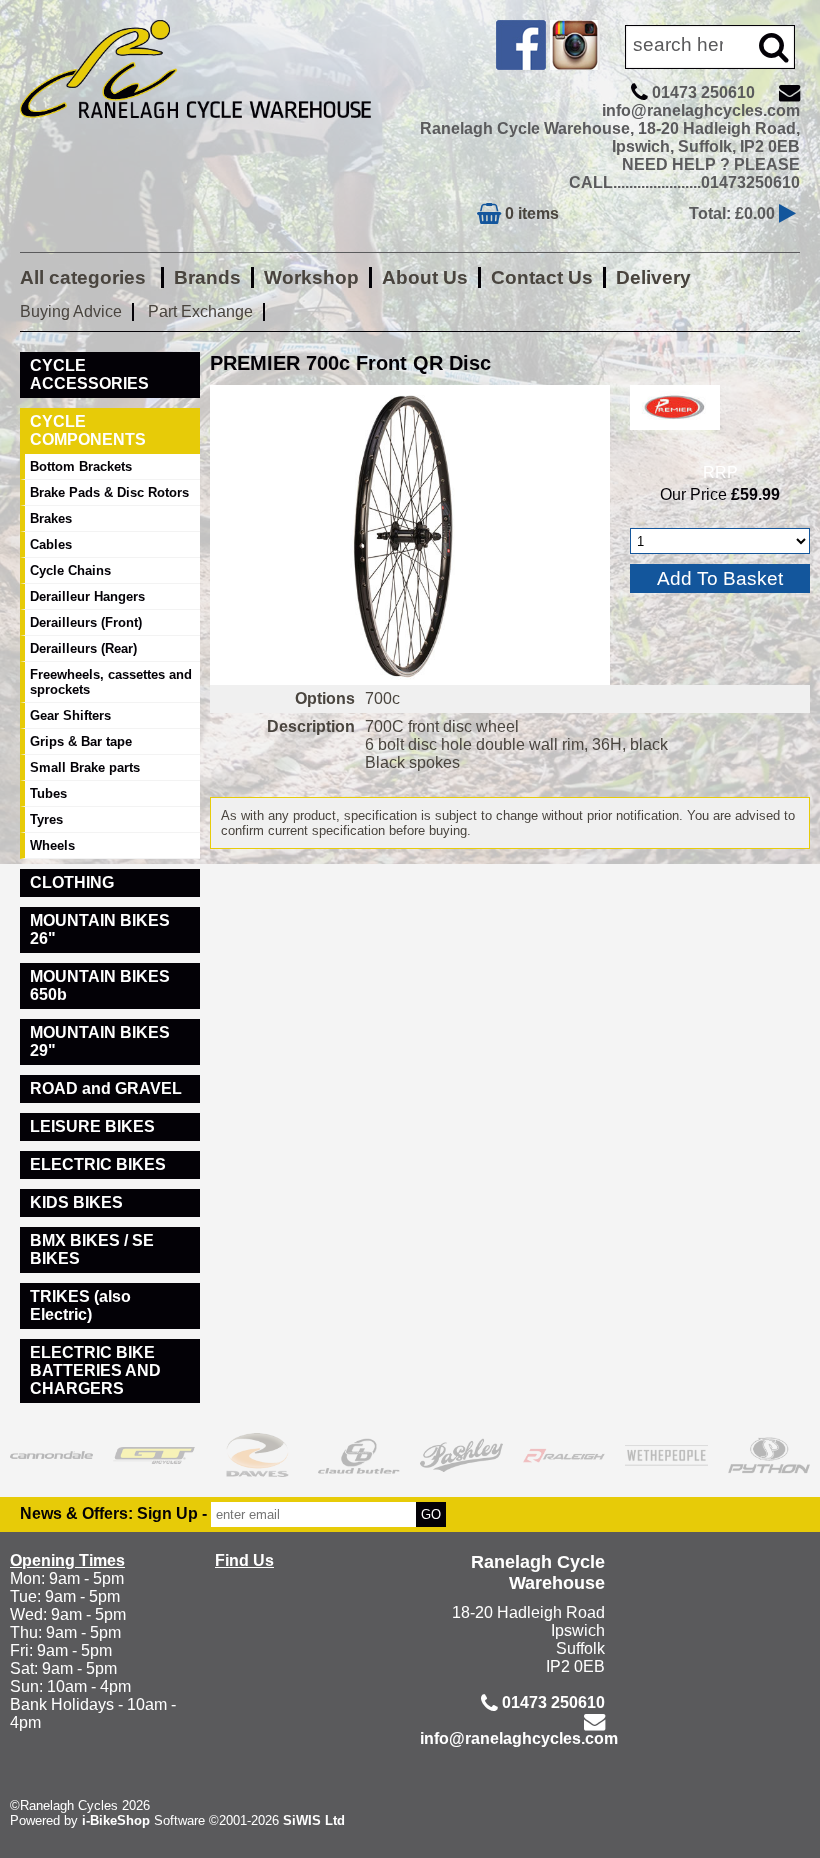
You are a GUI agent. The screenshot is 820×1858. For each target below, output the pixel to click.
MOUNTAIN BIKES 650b (100, 985)
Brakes (51, 518)
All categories (85, 277)
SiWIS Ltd (314, 1820)
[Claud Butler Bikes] (359, 1455)
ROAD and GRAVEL (106, 1088)
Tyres (46, 819)
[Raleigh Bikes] (564, 1455)
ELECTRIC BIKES (98, 1164)
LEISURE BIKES (92, 1126)
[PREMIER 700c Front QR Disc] (410, 535)
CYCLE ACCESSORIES (89, 374)
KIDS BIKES (76, 1202)
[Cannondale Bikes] (51, 1455)
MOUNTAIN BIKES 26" (100, 929)
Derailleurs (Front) (86, 622)
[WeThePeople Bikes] (666, 1455)
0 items (530, 213)
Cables (51, 544)
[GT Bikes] (154, 1455)
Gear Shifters (70, 715)
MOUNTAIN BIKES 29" (100, 1041)
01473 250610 (703, 92)
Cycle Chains (70, 570)
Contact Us (542, 277)
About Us (425, 277)
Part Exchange (200, 311)
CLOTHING (72, 882)
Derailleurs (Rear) (83, 648)
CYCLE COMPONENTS (88, 430)
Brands (207, 277)
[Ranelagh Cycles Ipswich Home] (210, 132)
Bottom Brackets (81, 466)
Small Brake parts (85, 767)
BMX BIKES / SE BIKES (92, 1249)
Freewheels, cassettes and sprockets (111, 682)
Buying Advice (71, 311)
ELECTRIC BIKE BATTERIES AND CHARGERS (95, 1370)
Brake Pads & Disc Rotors (109, 492)
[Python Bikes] (769, 1455)
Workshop (311, 277)
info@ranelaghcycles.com (701, 110)
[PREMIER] (675, 434)
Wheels (52, 845)
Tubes (48, 793)
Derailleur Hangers (87, 596)
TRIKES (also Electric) (80, 1305)
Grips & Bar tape (81, 741)
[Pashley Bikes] (461, 1455)
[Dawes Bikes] (256, 1455)
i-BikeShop (116, 1820)
